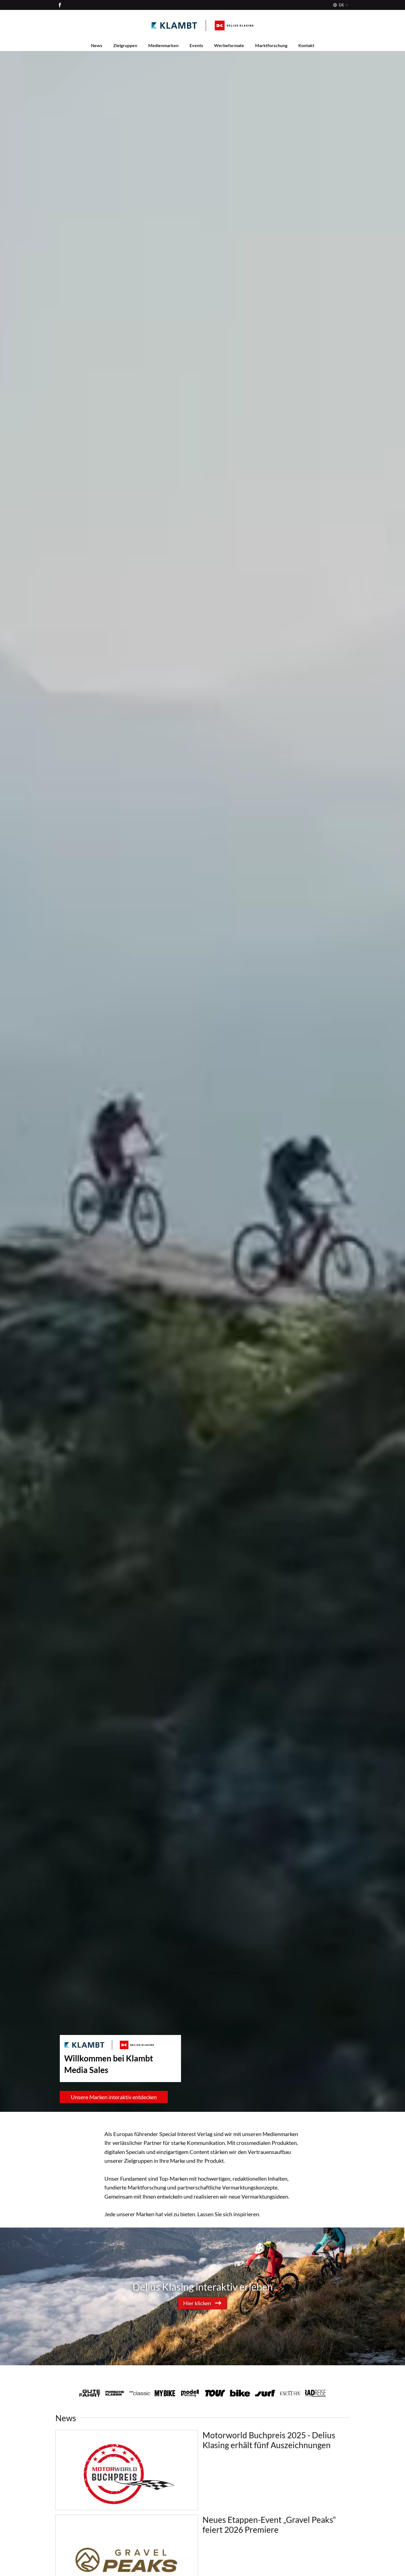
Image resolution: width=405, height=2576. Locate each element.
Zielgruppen (125, 45)
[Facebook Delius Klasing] (60, 5)
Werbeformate (229, 45)
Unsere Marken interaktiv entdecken (114, 2097)
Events (196, 45)
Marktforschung (271, 45)
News (97, 45)
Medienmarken (163, 45)
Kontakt (306, 45)
